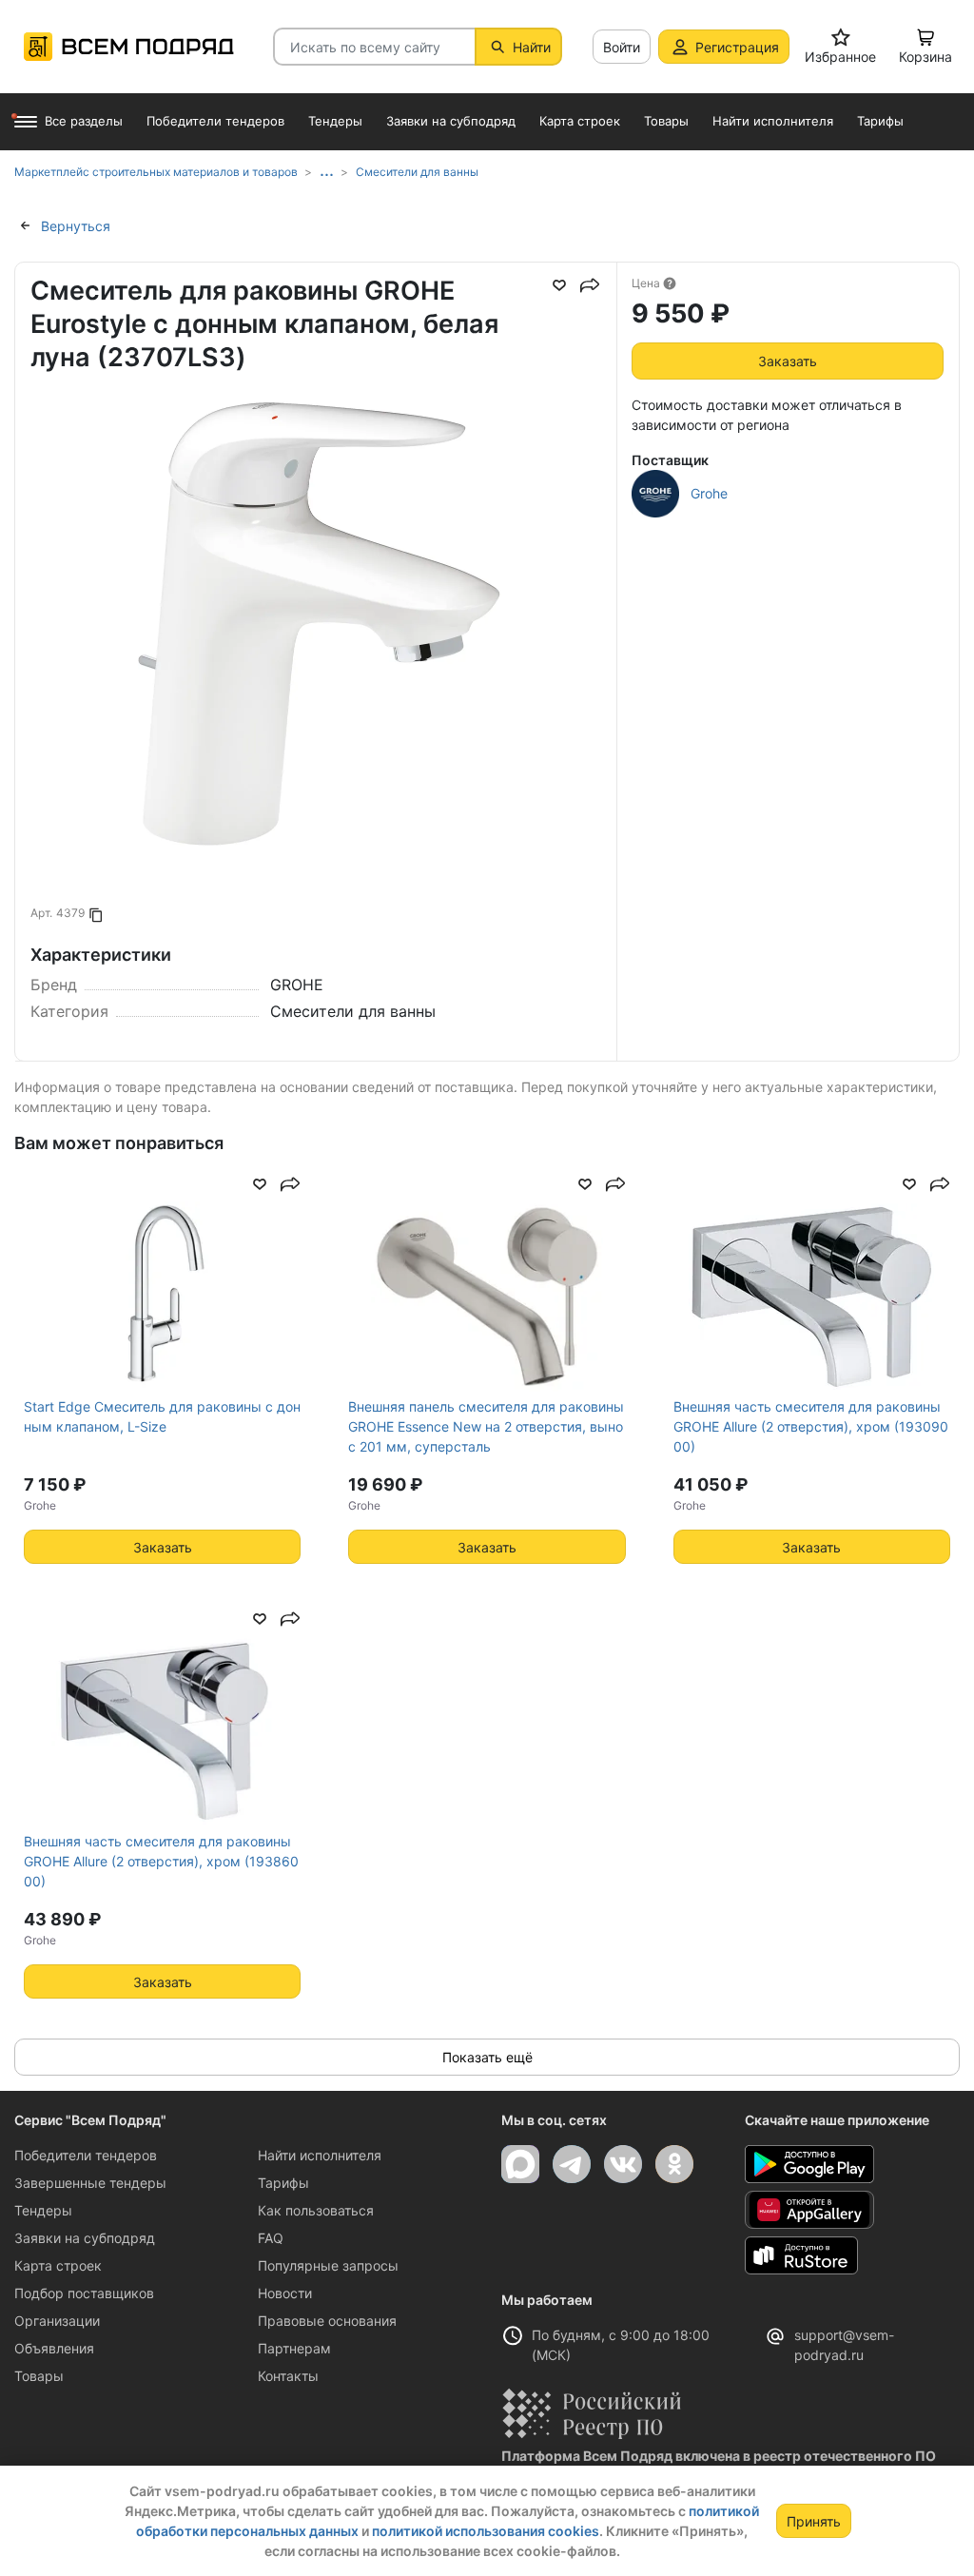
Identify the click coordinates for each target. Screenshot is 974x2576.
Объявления (54, 2348)
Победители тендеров (86, 2155)
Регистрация (737, 47)
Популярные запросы (328, 2265)
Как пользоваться (316, 2210)
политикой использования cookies (486, 2531)
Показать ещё (487, 2057)
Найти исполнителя (320, 2155)
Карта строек (58, 2265)
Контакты (288, 2376)
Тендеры (43, 2210)
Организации (57, 2321)
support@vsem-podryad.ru (844, 2345)
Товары (39, 2376)
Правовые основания (327, 2321)
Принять (814, 2521)
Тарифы (283, 2183)
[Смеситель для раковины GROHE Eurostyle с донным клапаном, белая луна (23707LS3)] (316, 681)
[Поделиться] (590, 285)
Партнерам (294, 2348)
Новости (285, 2293)
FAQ (271, 2238)
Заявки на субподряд (85, 2238)
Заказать (788, 361)
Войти (622, 47)
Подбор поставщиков (84, 2293)
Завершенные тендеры (90, 2183)
